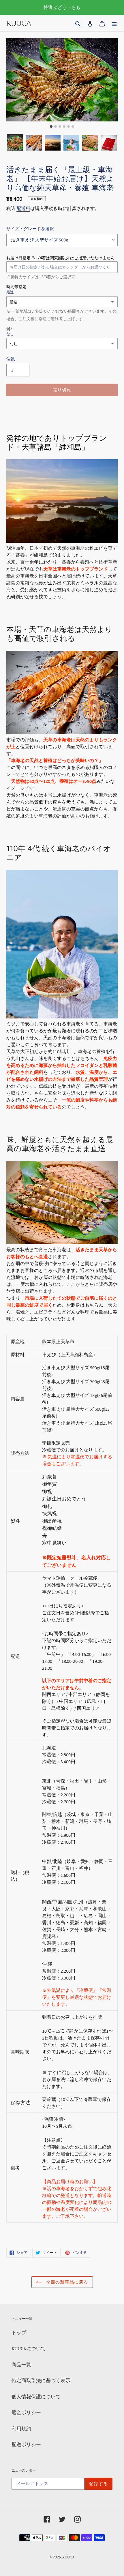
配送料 (23, 208)
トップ (19, 2332)
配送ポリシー (26, 2444)
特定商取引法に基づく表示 (41, 2380)
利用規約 (21, 2428)
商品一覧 (21, 2364)
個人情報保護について (36, 2396)
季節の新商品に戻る (66, 2282)
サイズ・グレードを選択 (30, 229)
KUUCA (68, 2557)
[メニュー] (114, 23)
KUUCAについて (29, 2348)
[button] (15, 143)
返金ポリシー (26, 2412)
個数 (11, 359)
